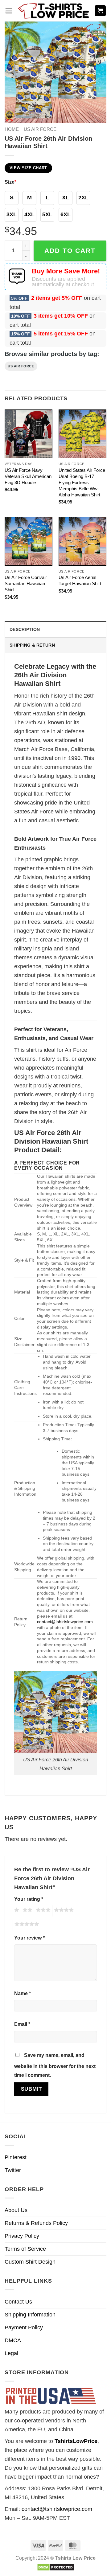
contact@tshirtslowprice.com (65, 1622)
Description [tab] (25, 629)
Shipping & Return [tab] (32, 645)
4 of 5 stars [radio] (63, 1911)
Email (22, 2024)
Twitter (13, 2170)
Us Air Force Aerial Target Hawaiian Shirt (80, 580)
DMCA (13, 2340)
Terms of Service (25, 2249)
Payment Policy (24, 2327)
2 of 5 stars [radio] (27, 1911)
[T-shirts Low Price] (54, 11)
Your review (29, 1938)
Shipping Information (30, 2315)
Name (23, 1993)
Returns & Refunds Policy (36, 2223)
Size (10, 182)
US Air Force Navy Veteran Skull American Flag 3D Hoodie (28, 476)
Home (12, 129)
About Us (16, 2210)
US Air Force (40, 129)
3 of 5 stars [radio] (42, 1911)
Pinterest (16, 2157)
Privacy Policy (22, 2236)
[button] (9, 11)
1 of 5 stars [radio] (16, 1911)
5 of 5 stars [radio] (26, 1925)
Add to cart (70, 251)
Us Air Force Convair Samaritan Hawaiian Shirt (26, 583)
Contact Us (18, 2302)
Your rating (29, 1899)
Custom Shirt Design (30, 2262)
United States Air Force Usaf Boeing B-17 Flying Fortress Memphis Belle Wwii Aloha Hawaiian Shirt (82, 482)
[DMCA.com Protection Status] (56, 2567)
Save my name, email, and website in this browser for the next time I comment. (55, 2065)
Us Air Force (21, 366)
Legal (11, 2353)
